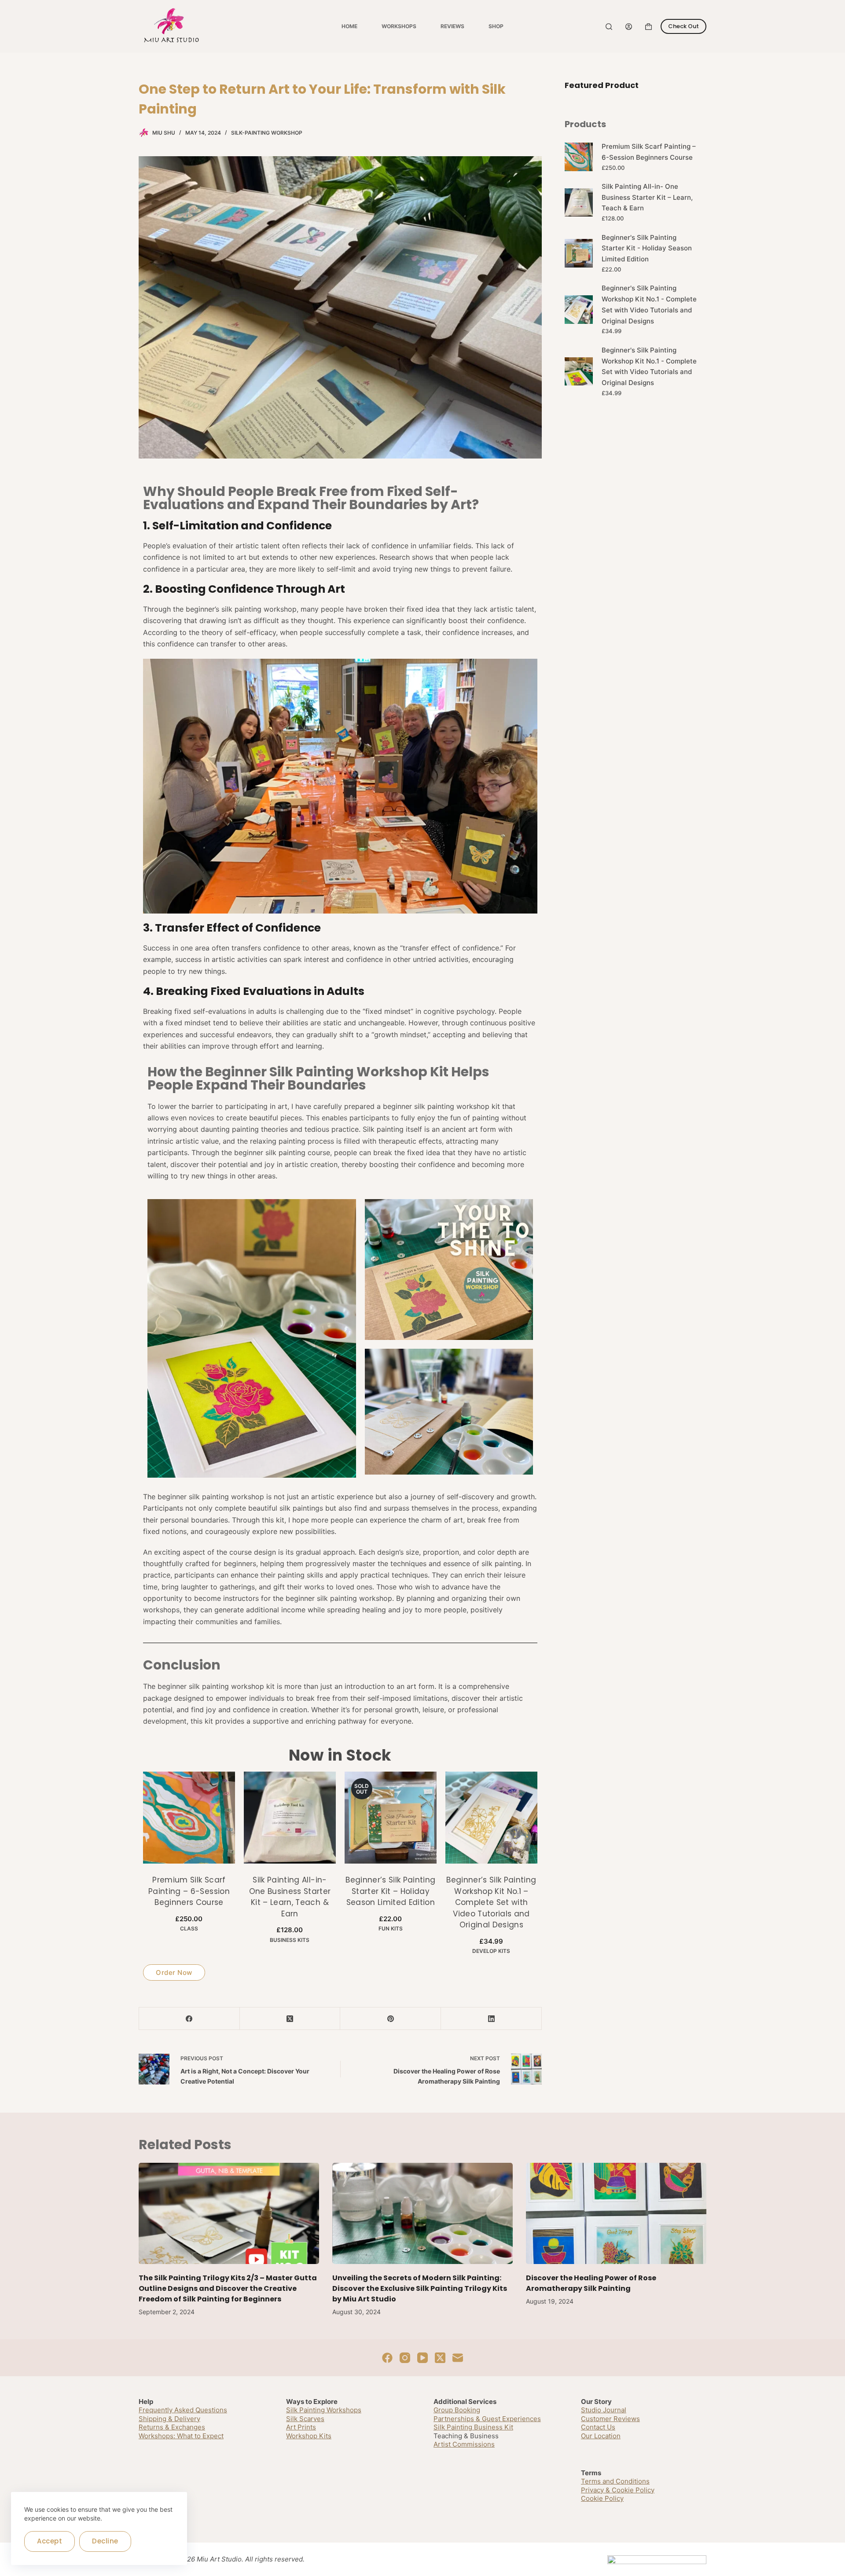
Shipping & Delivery (169, 2419)
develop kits (491, 1951)
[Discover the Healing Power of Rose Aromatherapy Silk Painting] (616, 2214)
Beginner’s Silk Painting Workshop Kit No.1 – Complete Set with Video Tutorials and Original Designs (491, 1902)
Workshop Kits (309, 2436)
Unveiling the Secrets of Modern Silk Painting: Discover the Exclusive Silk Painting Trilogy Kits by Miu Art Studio (420, 2288)
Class (189, 1928)
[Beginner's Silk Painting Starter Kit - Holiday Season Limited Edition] (391, 1818)
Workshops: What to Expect (181, 2436)
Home (349, 26)
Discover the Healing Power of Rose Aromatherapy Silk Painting (591, 2283)
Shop (496, 26)
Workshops (399, 26)
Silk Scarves (305, 2419)
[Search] (609, 27)
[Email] (458, 2358)
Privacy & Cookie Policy (618, 2490)
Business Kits (290, 1940)
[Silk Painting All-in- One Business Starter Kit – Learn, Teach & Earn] (290, 1818)
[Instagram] (405, 2358)
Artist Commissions (464, 2444)
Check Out (683, 26)
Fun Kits (391, 1928)
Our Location (601, 2436)
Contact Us (598, 2427)
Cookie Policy (602, 2498)
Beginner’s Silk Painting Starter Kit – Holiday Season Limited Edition (390, 1891)
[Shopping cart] (648, 27)
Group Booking (457, 2410)
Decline (105, 2541)
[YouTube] (422, 2358)
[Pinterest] (391, 2019)
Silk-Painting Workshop (267, 133)
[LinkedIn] (491, 2019)
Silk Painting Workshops (324, 2410)
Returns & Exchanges (172, 2427)
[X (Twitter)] (290, 2019)
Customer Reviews (610, 2419)
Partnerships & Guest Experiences (487, 2419)
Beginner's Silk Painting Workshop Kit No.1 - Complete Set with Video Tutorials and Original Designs (649, 304)
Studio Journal (604, 2410)
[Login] (629, 27)
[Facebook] (189, 2019)
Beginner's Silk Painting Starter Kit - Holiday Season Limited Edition (647, 248)
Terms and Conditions (615, 2481)
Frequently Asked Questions (183, 2410)
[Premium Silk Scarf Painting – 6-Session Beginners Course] (189, 1818)
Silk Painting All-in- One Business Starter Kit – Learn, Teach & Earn (290, 1897)
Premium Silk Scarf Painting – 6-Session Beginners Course (189, 1891)
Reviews (452, 26)
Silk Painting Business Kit (473, 2427)
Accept (50, 2541)
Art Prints (301, 2427)
